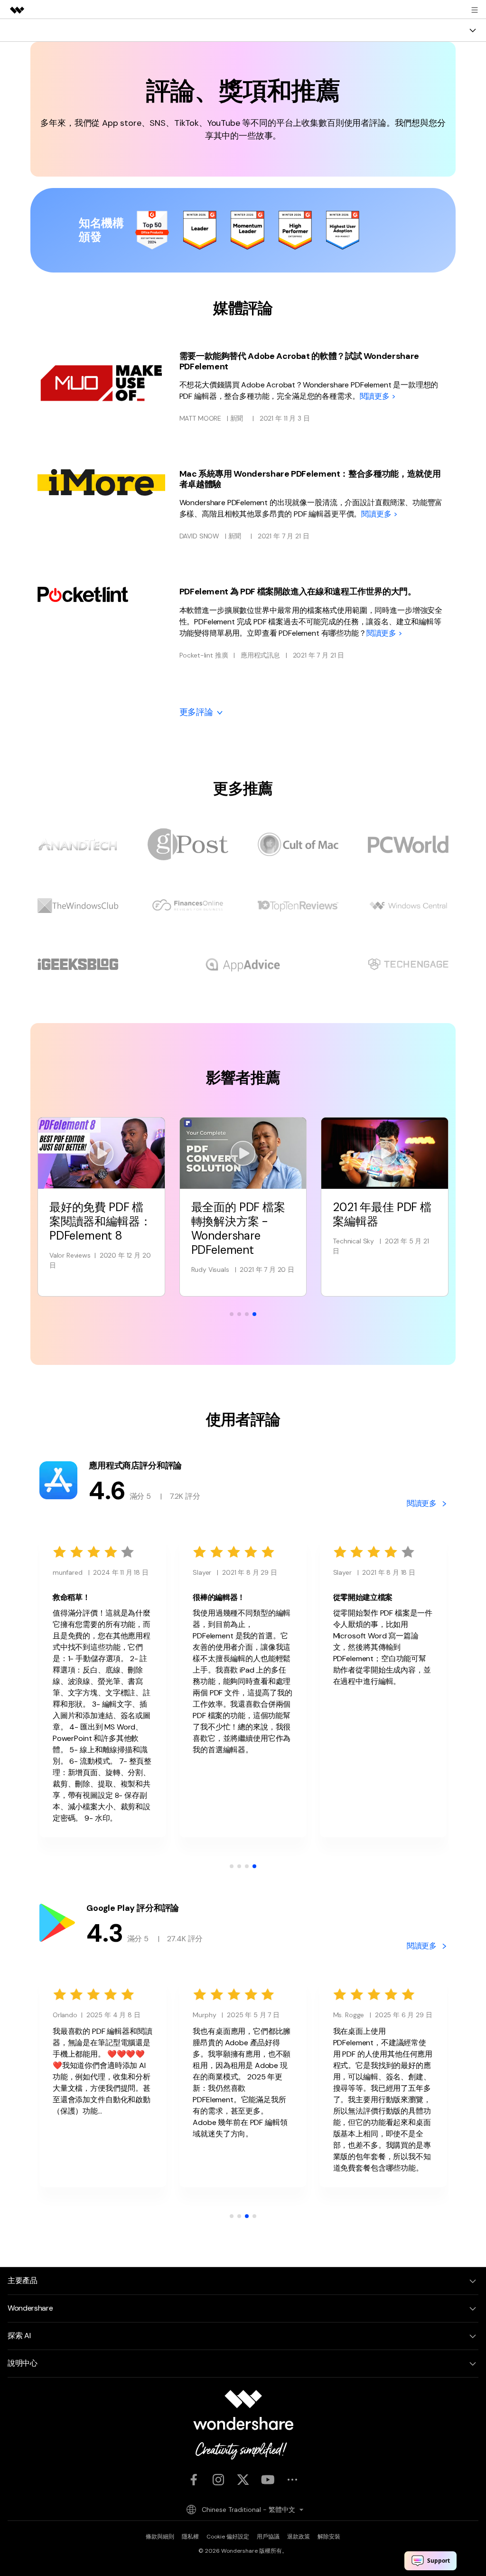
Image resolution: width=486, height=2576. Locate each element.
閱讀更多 (423, 1503)
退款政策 (299, 2537)
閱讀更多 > (378, 396)
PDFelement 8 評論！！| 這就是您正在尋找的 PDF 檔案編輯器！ (381, 1228)
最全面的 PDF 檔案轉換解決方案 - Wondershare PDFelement (96, 1228)
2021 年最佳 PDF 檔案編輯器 (241, 1214)
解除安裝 (329, 2537)
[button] (232, 1314)
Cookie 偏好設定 (228, 2537)
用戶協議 (268, 2537)
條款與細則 (160, 2537)
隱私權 (190, 2537)
